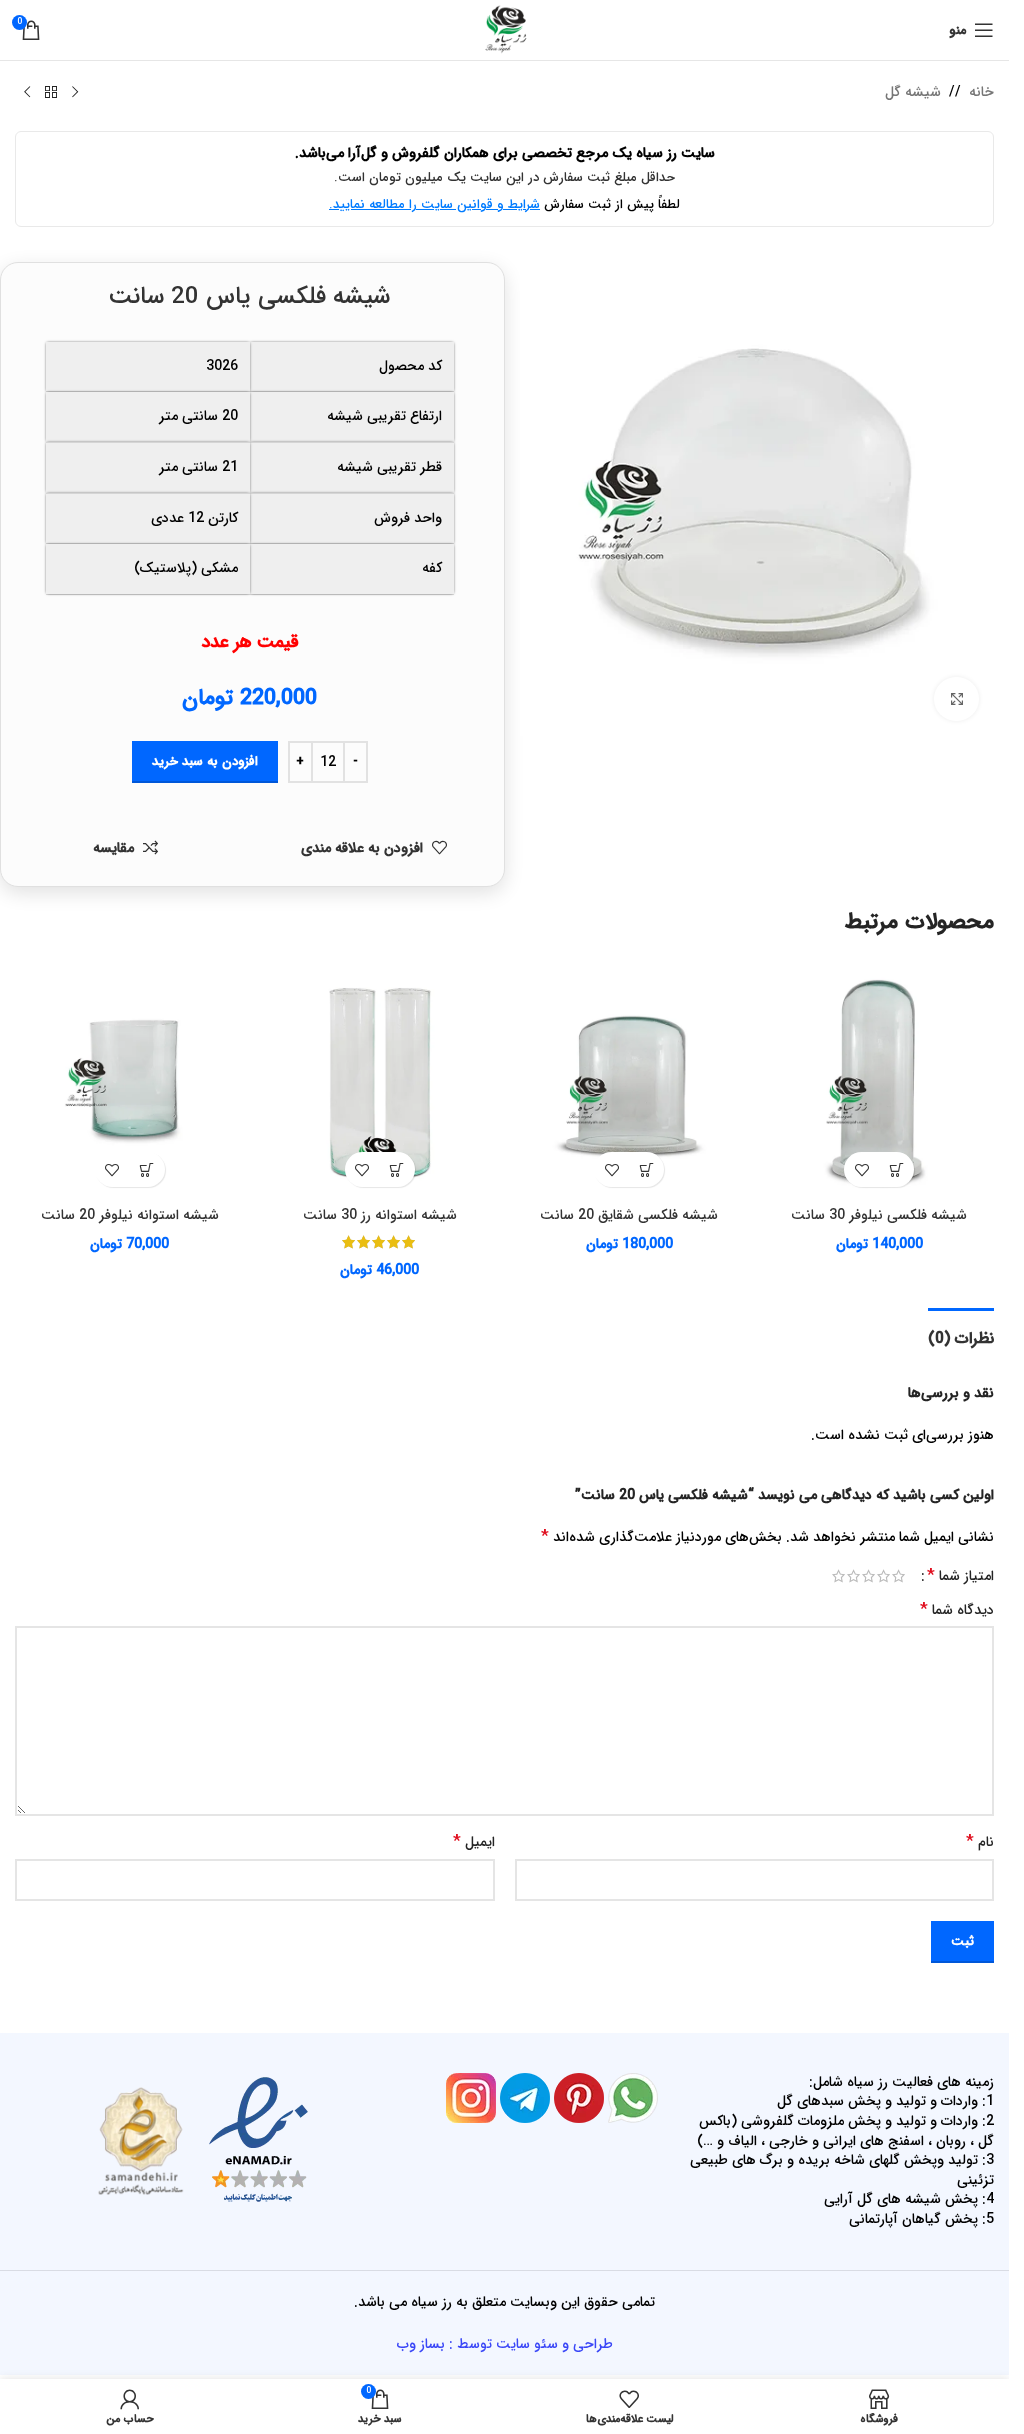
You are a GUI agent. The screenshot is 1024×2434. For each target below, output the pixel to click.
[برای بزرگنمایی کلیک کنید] (956, 699)
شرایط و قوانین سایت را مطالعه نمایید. (434, 204)
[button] (896, 1169)
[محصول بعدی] (27, 93)
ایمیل (474, 1842)
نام (980, 1842)
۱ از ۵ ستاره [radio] (898, 1576)
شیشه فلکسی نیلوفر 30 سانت (879, 1215)
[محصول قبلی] (75, 93)
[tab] (961, 1336)
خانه (981, 92)
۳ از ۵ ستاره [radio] (868, 1576)
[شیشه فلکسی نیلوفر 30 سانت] (879, 1082)
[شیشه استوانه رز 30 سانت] (380, 1082)
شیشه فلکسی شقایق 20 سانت (629, 1215)
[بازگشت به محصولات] (51, 93)
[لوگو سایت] (505, 29)
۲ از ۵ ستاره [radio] (883, 1576)
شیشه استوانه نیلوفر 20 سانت (130, 1215)
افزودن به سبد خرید (205, 761)
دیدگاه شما (957, 1610)
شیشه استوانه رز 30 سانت (380, 1215)
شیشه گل (913, 92)
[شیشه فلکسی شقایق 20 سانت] (630, 1082)
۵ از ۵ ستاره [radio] (838, 1576)
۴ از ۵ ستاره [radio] (853, 1576)
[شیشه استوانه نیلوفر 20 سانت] (130, 1082)
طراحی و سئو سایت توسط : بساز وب (505, 2344)
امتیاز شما (960, 1576)
